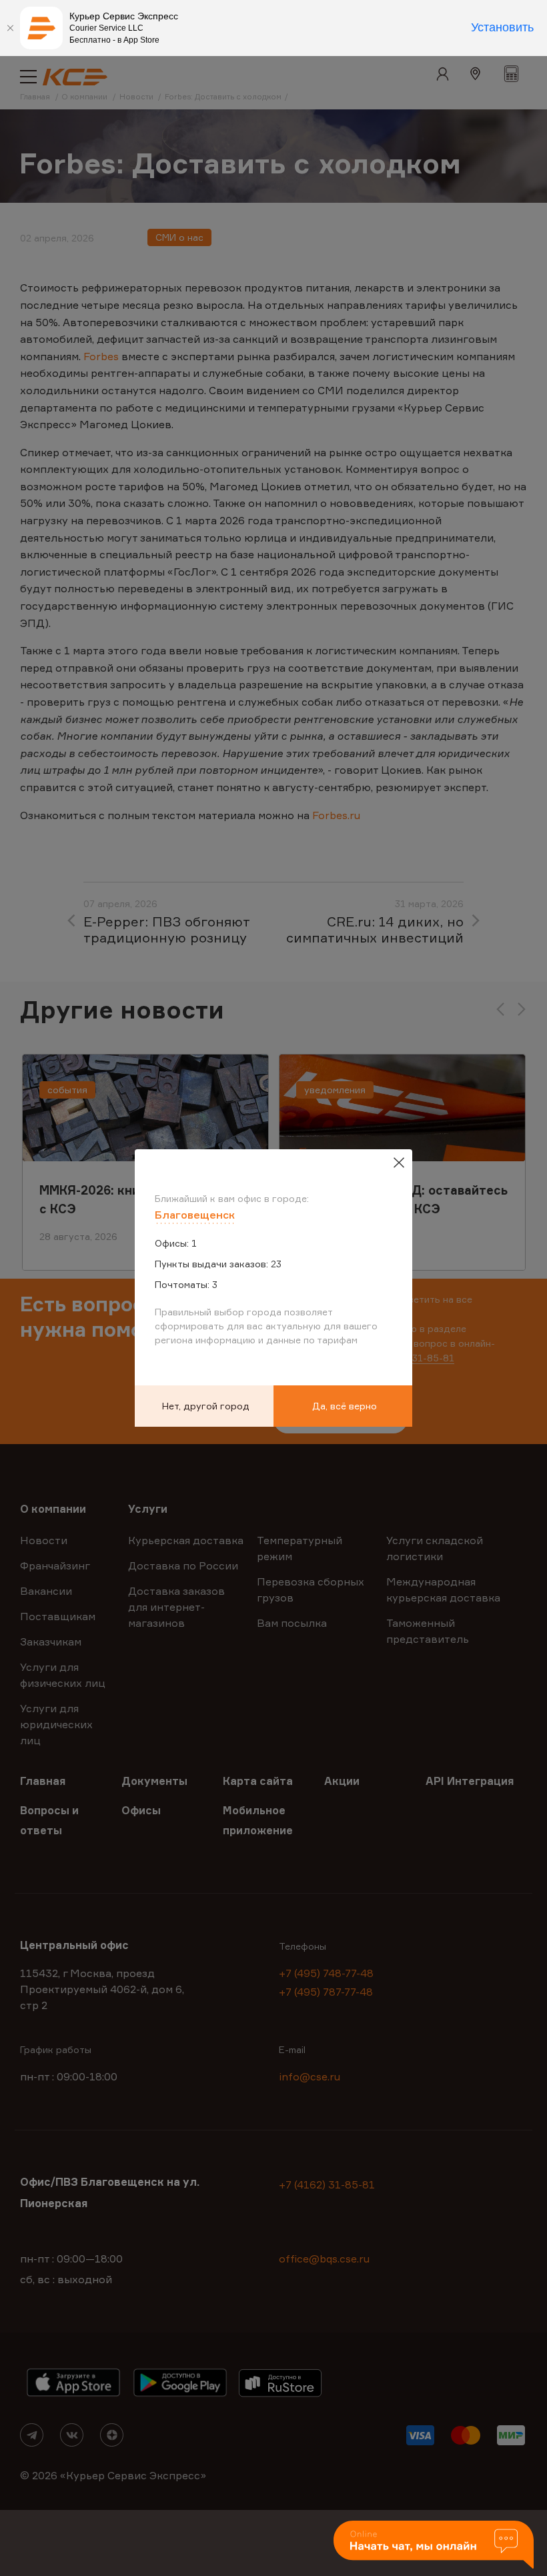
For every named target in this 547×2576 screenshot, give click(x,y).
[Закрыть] (10, 28)
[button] (434, 2546)
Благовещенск (195, 1215)
